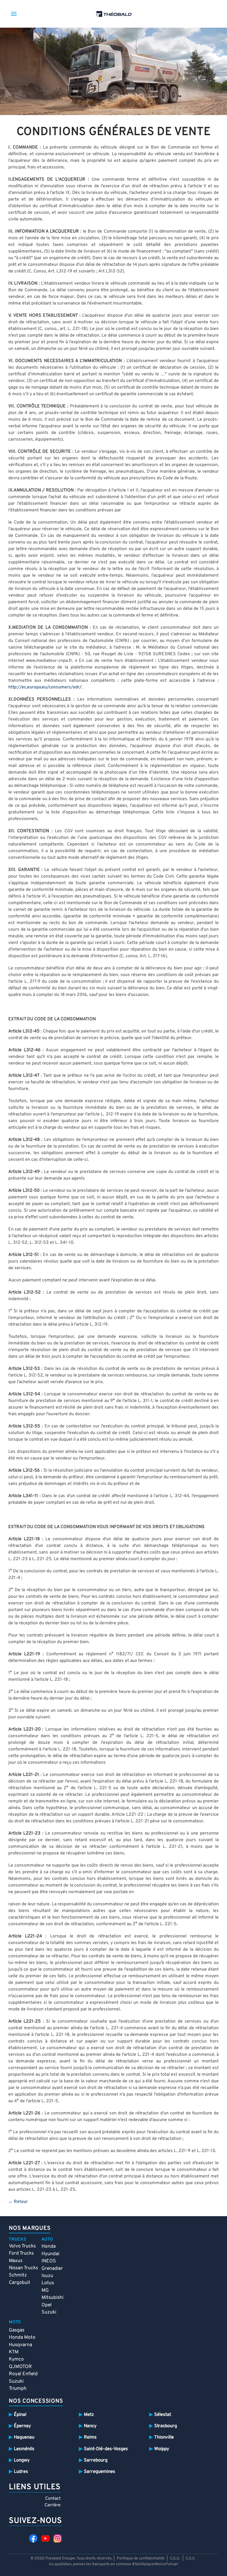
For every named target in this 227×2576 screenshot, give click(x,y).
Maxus (16, 2261)
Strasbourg (166, 2426)
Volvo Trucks (22, 2246)
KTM (14, 2352)
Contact (53, 2499)
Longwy (22, 2460)
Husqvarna (20, 2345)
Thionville (164, 2437)
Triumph (18, 2389)
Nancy (90, 2426)
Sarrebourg (96, 2460)
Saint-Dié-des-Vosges (106, 2449)
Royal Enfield (23, 2374)
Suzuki (49, 2312)
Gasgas (17, 2330)
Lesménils (24, 2449)
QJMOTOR (20, 2367)
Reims (90, 2437)
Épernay (22, 2426)
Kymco (16, 2359)
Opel (47, 2305)
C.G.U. (175, 2558)
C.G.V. (190, 2558)
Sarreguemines (100, 2472)
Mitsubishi (52, 2298)
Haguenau (24, 2437)
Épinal (20, 2415)
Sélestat (163, 2415)
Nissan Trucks (23, 2268)
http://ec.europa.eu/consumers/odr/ (45, 687)
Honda (49, 2246)
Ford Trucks (21, 2253)
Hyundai (50, 2254)
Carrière (53, 2505)
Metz (89, 2415)
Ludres (21, 2472)
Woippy (162, 2449)
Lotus (48, 2283)
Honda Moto (22, 2337)
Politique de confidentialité (141, 2558)
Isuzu (47, 2276)
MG (45, 2290)
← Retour (18, 2202)
